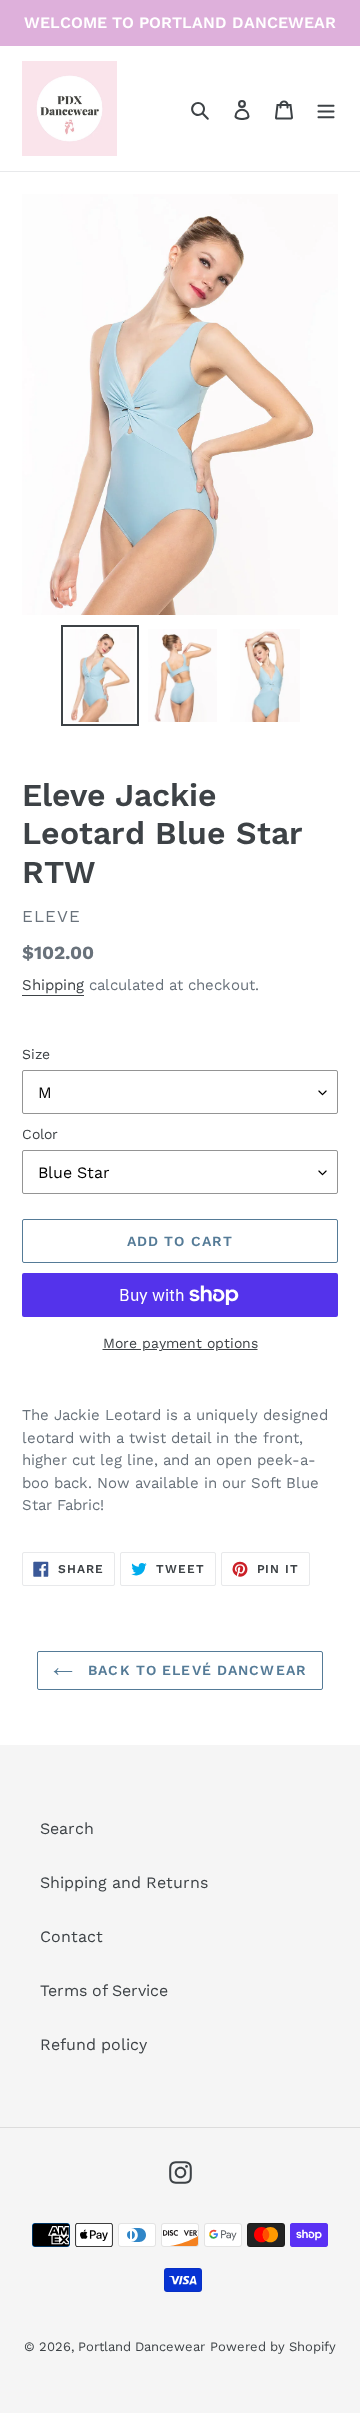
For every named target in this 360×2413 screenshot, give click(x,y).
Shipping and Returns (124, 1882)
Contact (71, 1936)
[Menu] (326, 109)
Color (40, 1134)
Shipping (53, 985)
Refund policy (93, 2044)
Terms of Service (104, 1990)
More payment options (180, 1343)
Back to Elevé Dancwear (195, 1670)
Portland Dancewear (141, 2346)
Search (67, 1828)
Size (36, 1054)
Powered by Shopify (273, 2346)
